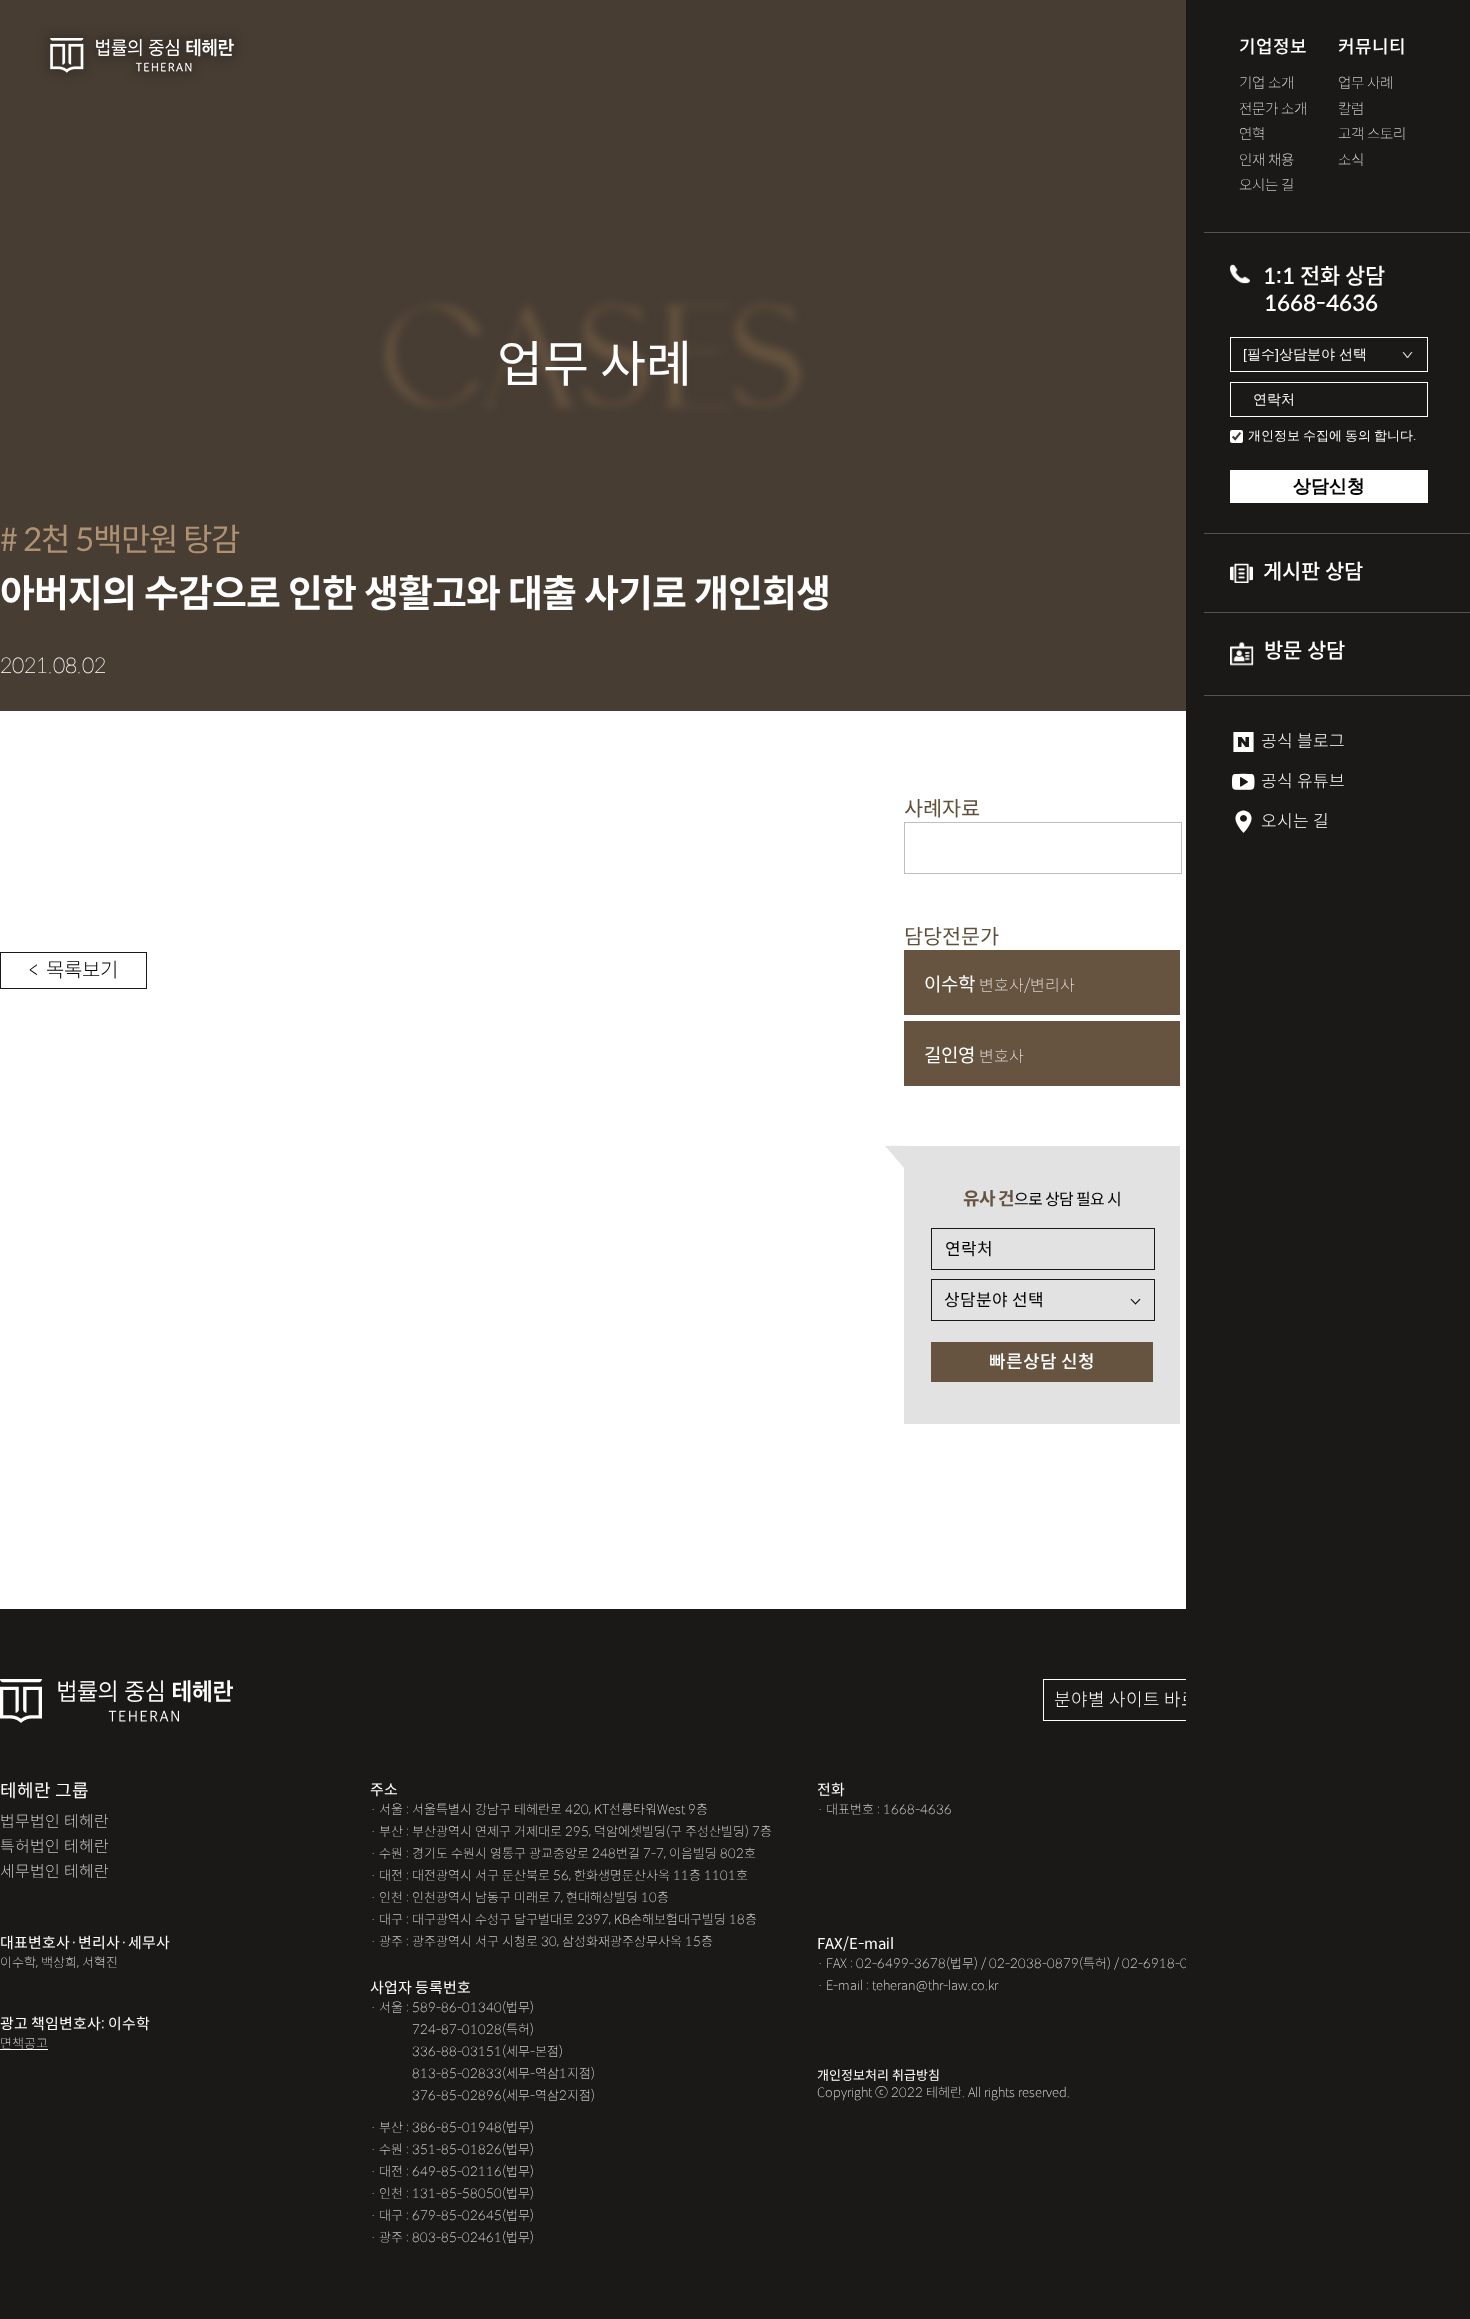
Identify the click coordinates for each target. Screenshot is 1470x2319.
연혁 (1252, 134)
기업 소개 (1266, 83)
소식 (1351, 160)
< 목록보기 (73, 970)
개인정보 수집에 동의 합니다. (1332, 435)
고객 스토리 (1372, 134)
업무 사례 (1365, 83)
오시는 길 (1266, 185)
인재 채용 (1266, 160)
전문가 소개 (1273, 109)
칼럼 (1351, 109)
